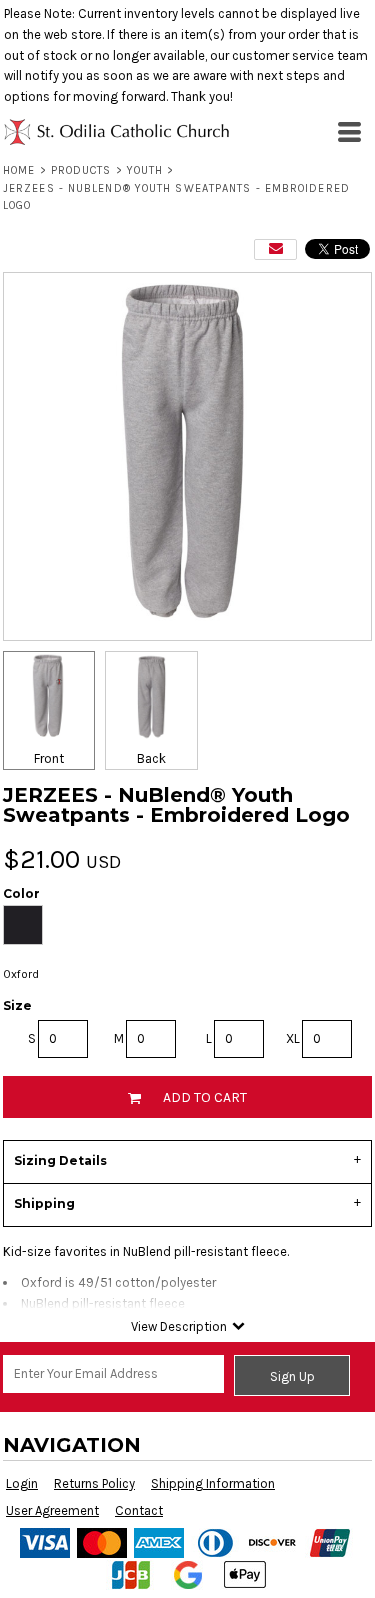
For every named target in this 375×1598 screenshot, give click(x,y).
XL (293, 1038)
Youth (145, 170)
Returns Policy (94, 1483)
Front (49, 758)
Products (81, 170)
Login (22, 1483)
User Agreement (52, 1510)
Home (19, 170)
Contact (139, 1510)
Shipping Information (213, 1483)
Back (151, 758)
